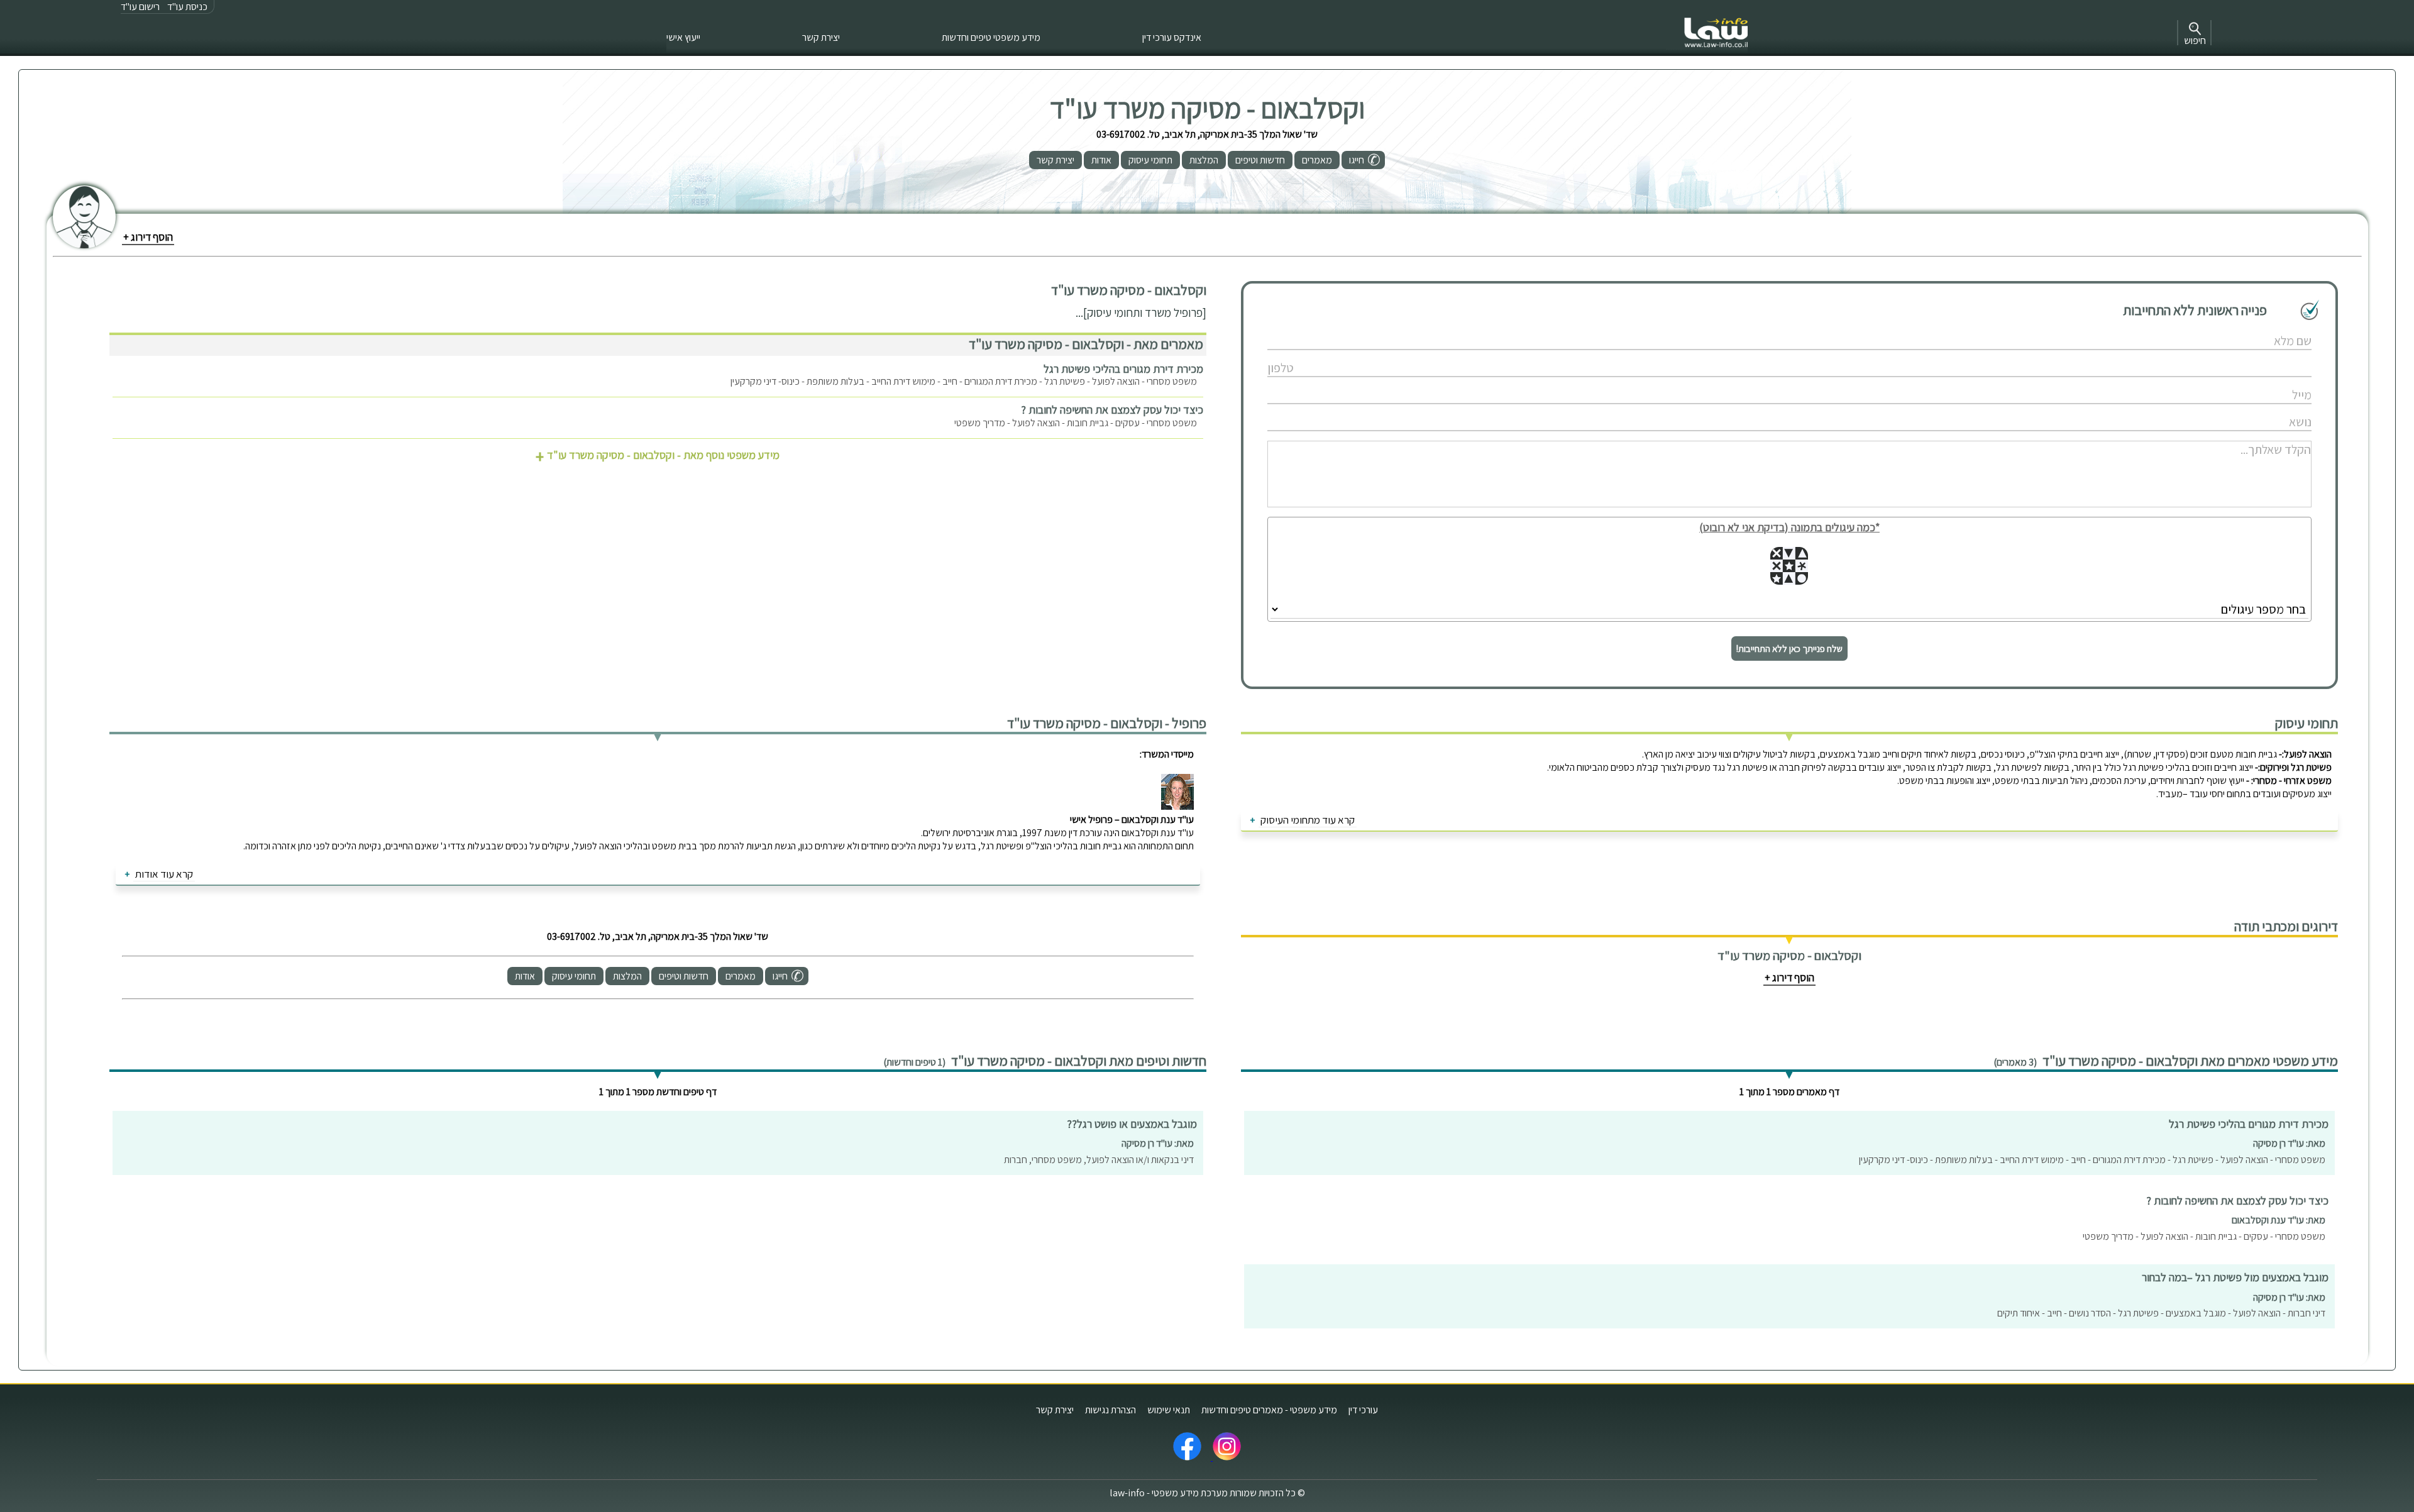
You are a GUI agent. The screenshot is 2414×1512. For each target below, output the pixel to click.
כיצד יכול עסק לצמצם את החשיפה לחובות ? (1112, 410)
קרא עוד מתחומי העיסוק (1308, 820)
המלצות (1204, 160)
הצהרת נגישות (1111, 1410)
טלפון (1758, 355)
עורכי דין (1363, 1410)
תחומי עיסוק (1150, 160)
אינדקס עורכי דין (1172, 37)
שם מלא (1758, 328)
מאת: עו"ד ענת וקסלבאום (2279, 1220)
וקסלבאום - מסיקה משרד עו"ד (1207, 108)
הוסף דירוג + (148, 237)
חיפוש (2195, 41)
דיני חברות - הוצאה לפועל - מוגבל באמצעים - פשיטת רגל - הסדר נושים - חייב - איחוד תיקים (2161, 1313)
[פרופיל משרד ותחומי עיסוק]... (1141, 312)
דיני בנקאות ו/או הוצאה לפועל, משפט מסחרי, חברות (1099, 1160)
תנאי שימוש (1169, 1410)
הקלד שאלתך (1758, 436)
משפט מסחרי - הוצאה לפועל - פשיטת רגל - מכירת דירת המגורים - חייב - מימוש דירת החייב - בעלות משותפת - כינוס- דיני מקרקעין (964, 381)
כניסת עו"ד (187, 7)
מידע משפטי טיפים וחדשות (991, 37)
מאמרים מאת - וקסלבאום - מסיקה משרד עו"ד (1086, 344)
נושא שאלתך (1758, 409)
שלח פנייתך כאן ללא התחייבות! (1789, 648)
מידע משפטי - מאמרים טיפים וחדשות (1269, 1410)
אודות (1101, 160)
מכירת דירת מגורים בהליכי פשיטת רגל (1123, 369)
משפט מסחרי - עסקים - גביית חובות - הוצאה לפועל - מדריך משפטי (1076, 423)
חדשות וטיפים (1260, 160)
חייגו (1357, 160)
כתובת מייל (1758, 382)
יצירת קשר (821, 37)
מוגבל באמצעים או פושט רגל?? (1132, 1124)
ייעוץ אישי (683, 37)
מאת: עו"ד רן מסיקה (2289, 1143)
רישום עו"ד (140, 7)
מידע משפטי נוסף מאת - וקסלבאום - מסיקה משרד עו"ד (658, 455)
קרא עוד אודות (164, 874)
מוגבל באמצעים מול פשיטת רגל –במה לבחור (2235, 1277)
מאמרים (1317, 160)
